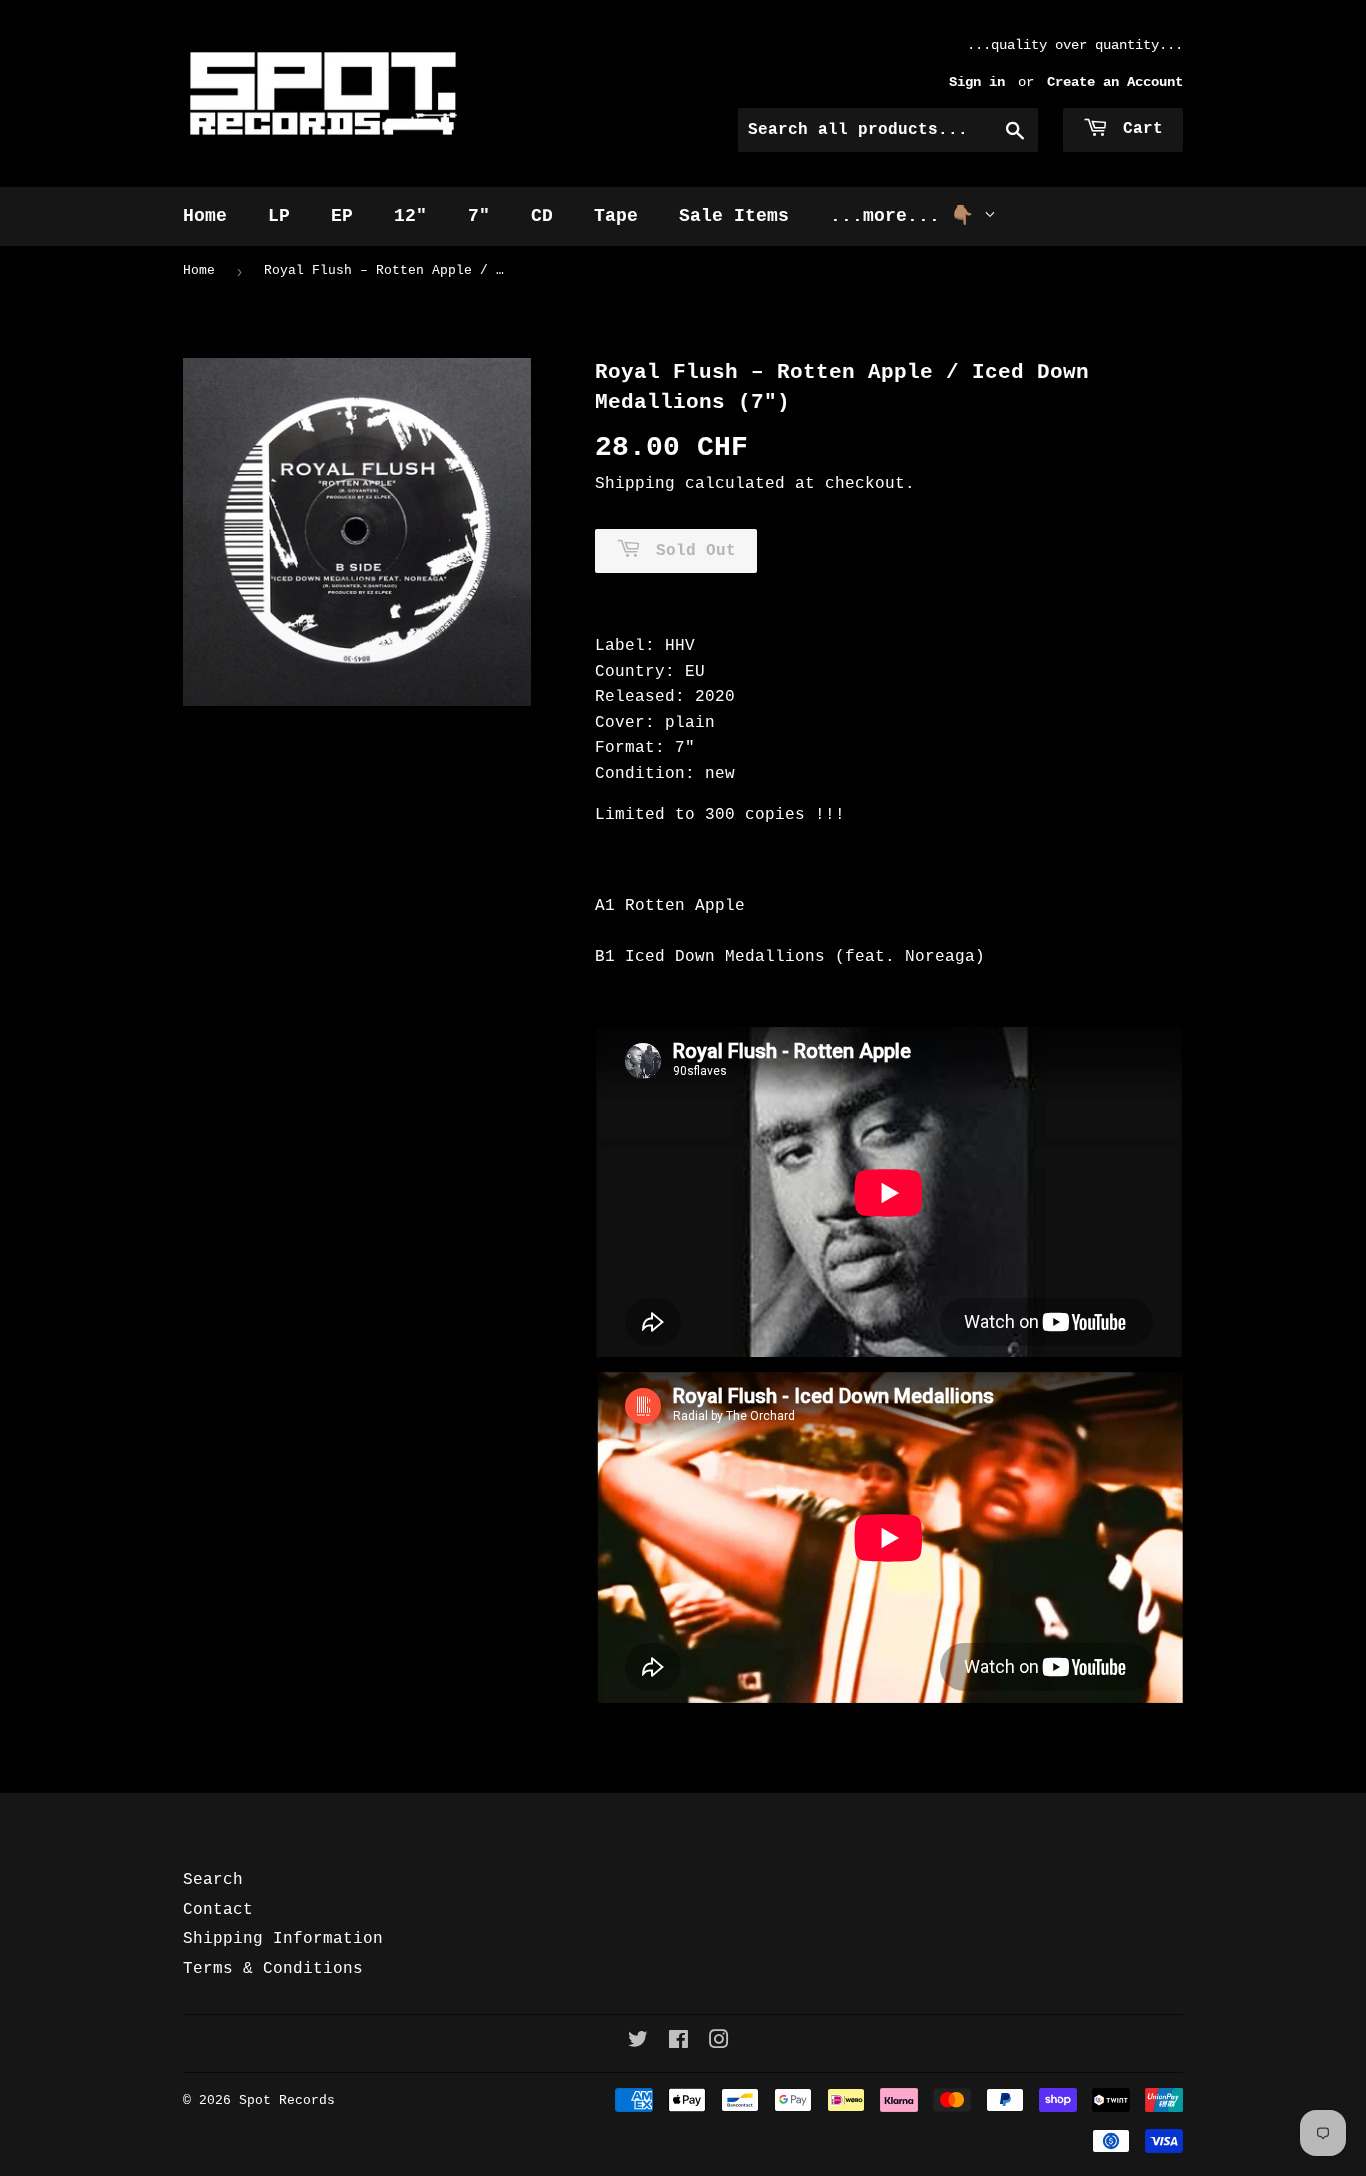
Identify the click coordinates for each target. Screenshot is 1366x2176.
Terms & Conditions (273, 1969)
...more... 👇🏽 (907, 216)
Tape (616, 216)
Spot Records (287, 2100)
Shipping (635, 484)
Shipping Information (283, 1939)
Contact (218, 1910)
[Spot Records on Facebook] (678, 2043)
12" (410, 216)
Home (205, 216)
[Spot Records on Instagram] (719, 2043)
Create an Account (1115, 82)
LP (279, 216)
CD (542, 216)
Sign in (977, 82)
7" (479, 216)
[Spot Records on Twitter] (638, 2043)
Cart (1138, 129)
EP (342, 216)
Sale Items (734, 216)
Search (213, 1880)
